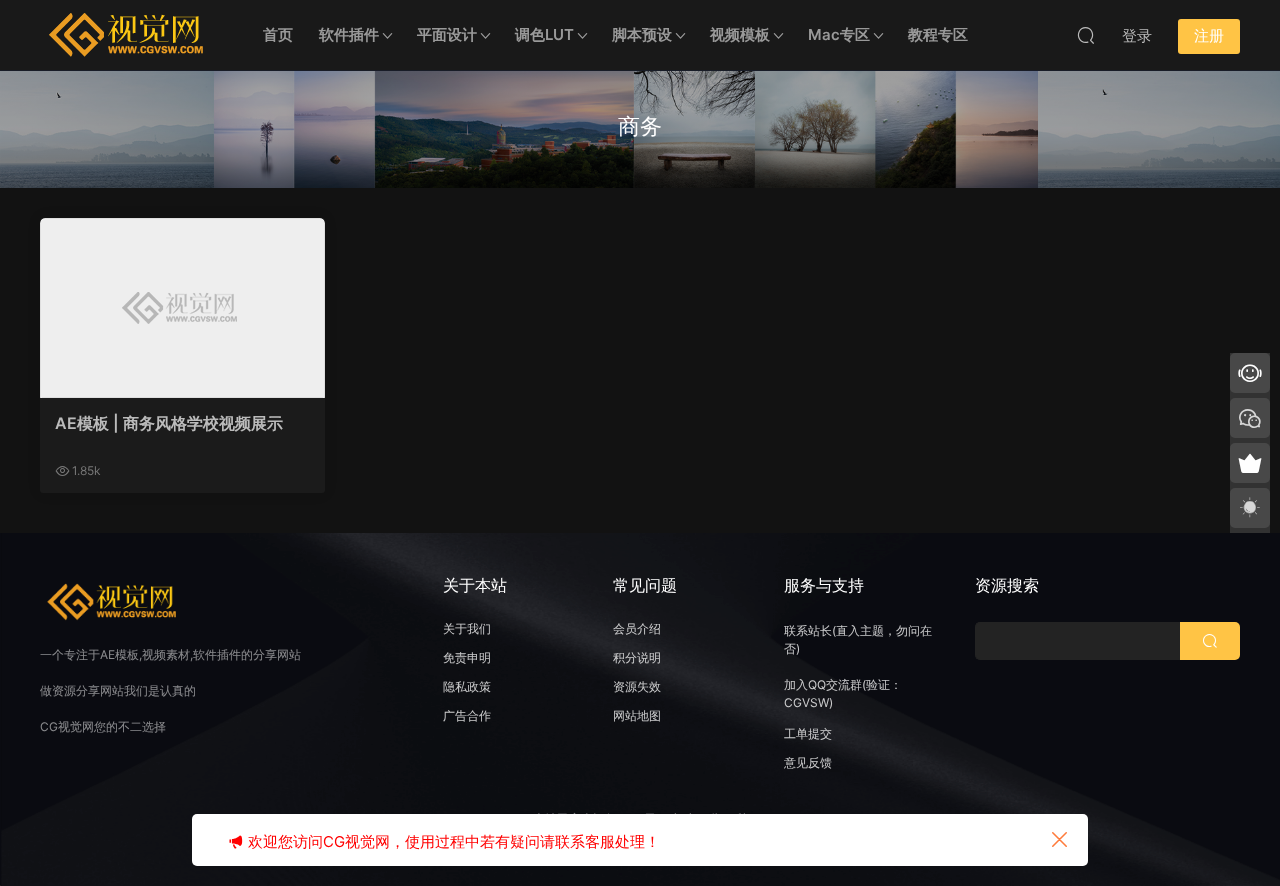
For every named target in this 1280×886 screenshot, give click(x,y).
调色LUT (544, 34)
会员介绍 (637, 628)
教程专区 (938, 34)
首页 (278, 34)
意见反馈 (808, 762)
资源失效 (637, 686)
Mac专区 (839, 34)
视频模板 (740, 34)
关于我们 (467, 628)
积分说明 (637, 657)
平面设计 (447, 34)
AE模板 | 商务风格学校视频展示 (169, 423)
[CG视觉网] (130, 35)
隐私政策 (467, 686)
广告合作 (467, 715)
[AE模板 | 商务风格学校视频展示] (182, 308)
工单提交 (808, 733)
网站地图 (637, 715)
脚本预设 (642, 34)
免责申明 (467, 657)
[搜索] (1086, 35)
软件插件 (349, 34)
